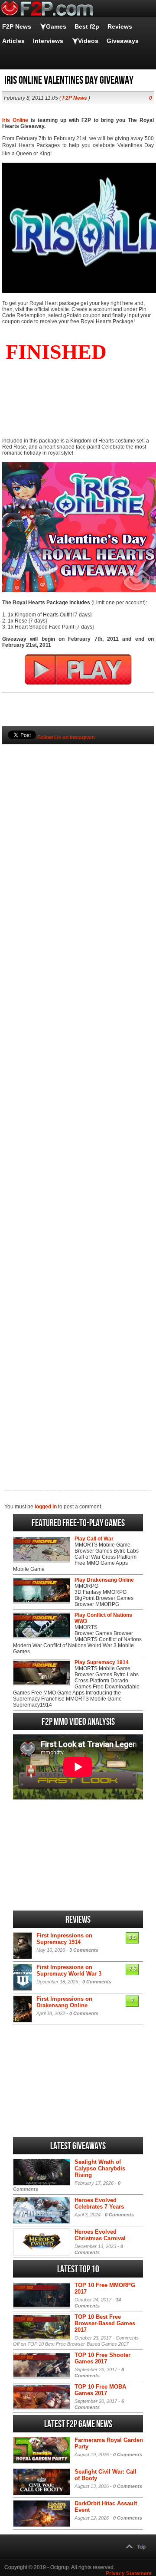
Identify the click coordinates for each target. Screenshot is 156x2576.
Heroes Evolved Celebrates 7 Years (99, 2203)
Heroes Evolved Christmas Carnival (100, 2235)
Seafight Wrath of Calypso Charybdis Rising (100, 2168)
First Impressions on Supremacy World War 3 (69, 1970)
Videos (88, 41)
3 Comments (84, 1950)
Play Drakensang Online (104, 1580)
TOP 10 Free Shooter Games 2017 (102, 2358)
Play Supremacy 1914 (102, 1662)
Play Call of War (94, 1539)
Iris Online (15, 120)
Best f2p (87, 26)
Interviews (48, 41)
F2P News (17, 26)
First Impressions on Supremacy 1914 (64, 1939)
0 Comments (97, 1982)
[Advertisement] (78, 1103)
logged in (46, 1507)
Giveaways (123, 41)
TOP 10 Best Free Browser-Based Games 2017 (105, 2323)
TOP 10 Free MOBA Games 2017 (100, 2390)
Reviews (120, 26)
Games (56, 26)
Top (141, 2547)
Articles (13, 41)
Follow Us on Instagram (66, 737)
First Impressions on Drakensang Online (64, 2002)
